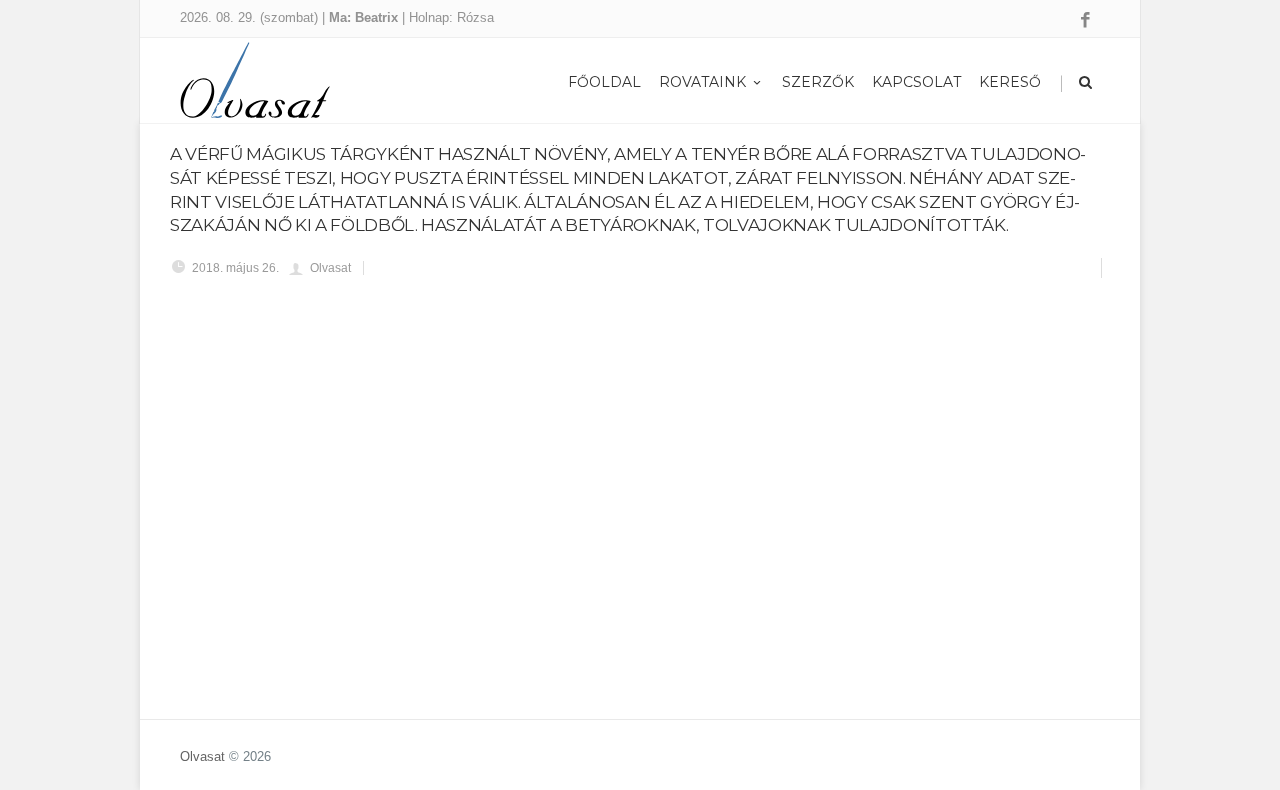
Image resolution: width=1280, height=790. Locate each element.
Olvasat (202, 756)
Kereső (1010, 82)
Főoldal (604, 82)
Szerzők (818, 82)
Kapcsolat (916, 82)
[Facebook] (1085, 21)
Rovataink (702, 82)
